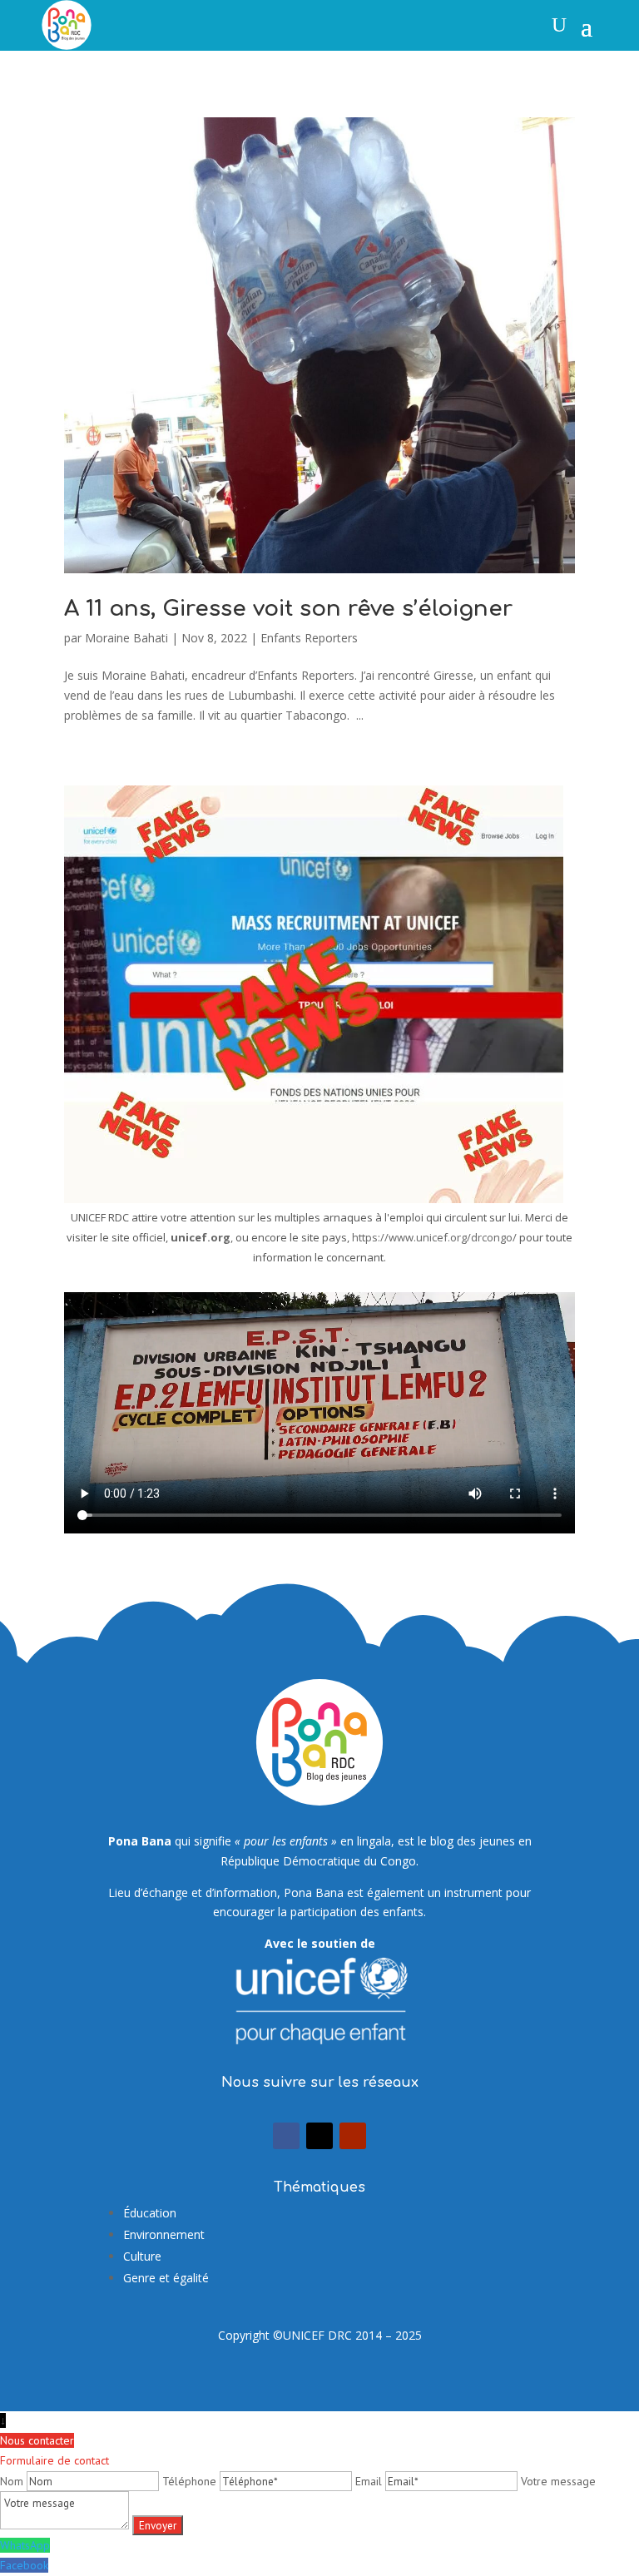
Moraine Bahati (126, 638)
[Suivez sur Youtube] (353, 2136)
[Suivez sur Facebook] (286, 2136)
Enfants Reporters (309, 638)
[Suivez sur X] (319, 2136)
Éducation (150, 2213)
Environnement (164, 2234)
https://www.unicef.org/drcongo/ (434, 1237)
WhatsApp (25, 2545)
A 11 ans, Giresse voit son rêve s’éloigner (288, 609)
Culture (142, 2256)
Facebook (24, 2565)
